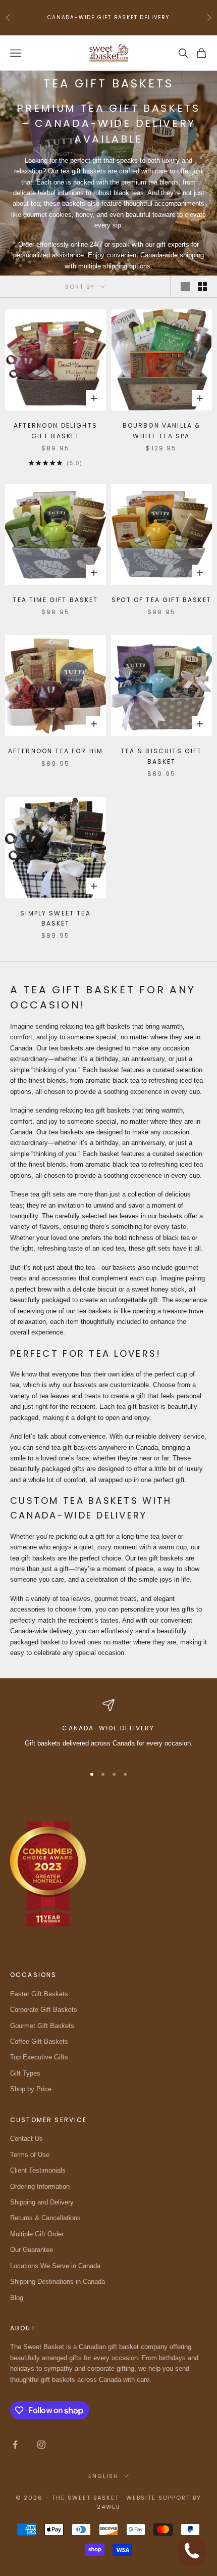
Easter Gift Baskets (39, 1994)
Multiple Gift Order (37, 2234)
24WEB (109, 2507)
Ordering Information (40, 2187)
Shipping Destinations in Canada (58, 2282)
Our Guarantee (32, 2250)
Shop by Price (31, 2089)
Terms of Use (30, 2155)
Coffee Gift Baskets (39, 2041)
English (103, 2476)
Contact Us (26, 2138)
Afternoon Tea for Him (56, 751)
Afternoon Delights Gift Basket (56, 430)
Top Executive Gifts (39, 2057)
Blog (17, 2298)
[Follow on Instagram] (41, 2445)
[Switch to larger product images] (185, 287)
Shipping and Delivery (42, 2202)
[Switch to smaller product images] (202, 287)
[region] (108, 1728)
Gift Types (25, 2073)
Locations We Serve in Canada (55, 2266)
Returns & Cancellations (45, 2218)
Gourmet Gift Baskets (42, 2026)
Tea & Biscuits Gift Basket (161, 756)
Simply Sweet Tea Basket (56, 918)
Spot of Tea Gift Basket (161, 600)
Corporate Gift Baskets (44, 2010)
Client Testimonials (38, 2170)
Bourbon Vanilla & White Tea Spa (162, 430)
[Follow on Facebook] (15, 2445)
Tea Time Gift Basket (55, 600)
